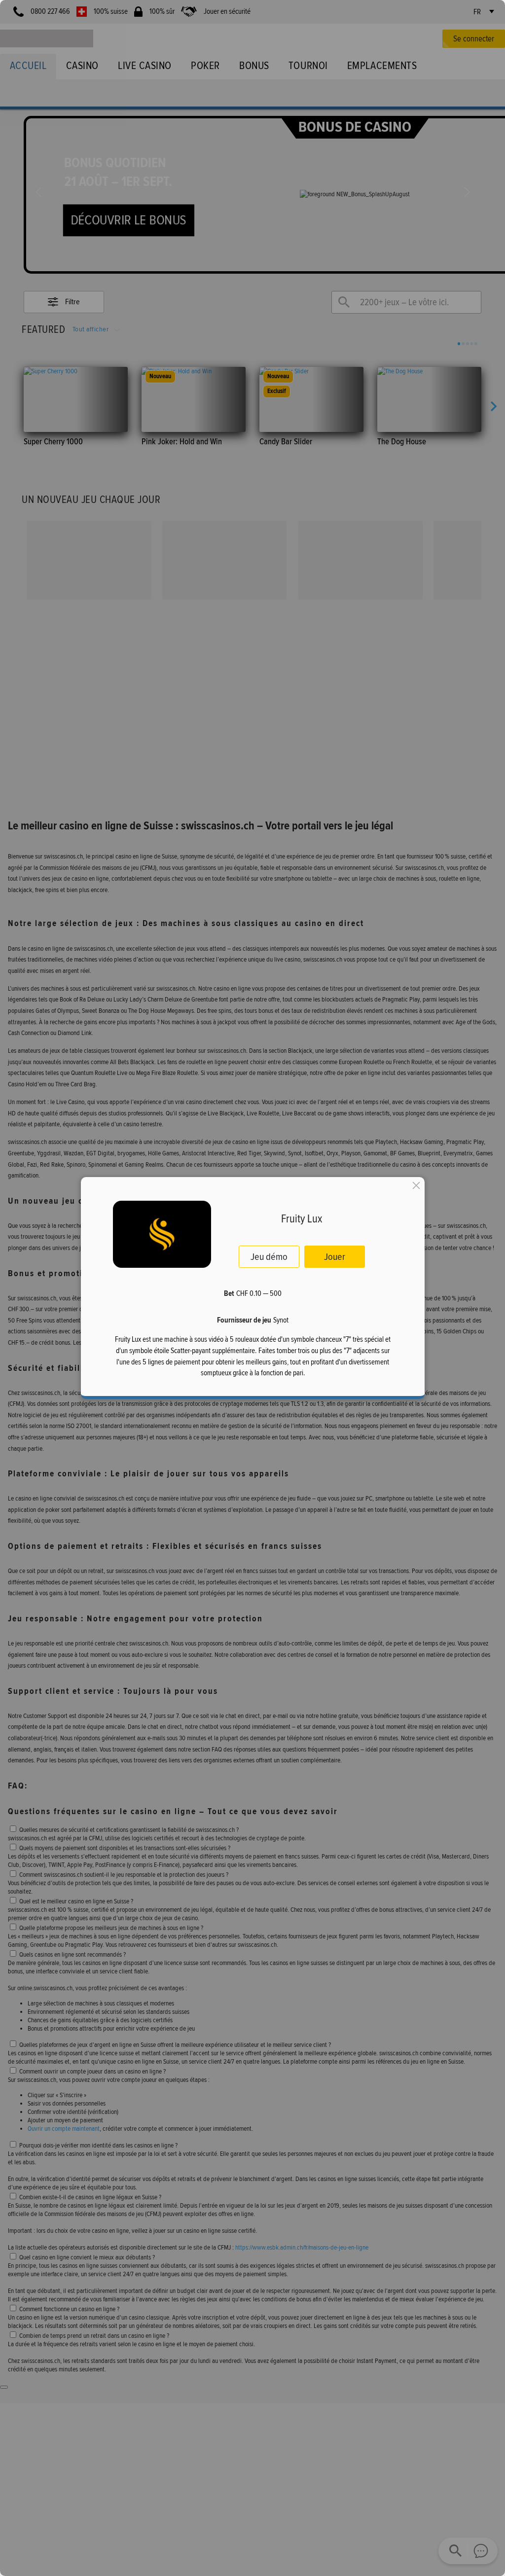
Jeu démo (269, 1256)
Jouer (335, 1256)
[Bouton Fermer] (416, 1185)
